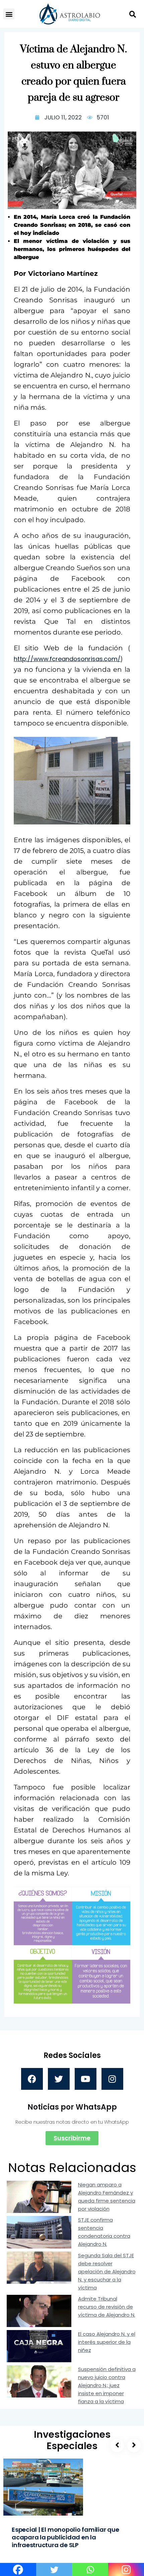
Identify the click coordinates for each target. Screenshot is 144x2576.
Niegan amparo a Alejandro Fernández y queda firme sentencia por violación (107, 2197)
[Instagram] (112, 2079)
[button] (9, 14)
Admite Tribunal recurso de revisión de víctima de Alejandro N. (107, 2307)
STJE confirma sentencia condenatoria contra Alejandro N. (104, 2232)
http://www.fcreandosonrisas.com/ (67, 659)
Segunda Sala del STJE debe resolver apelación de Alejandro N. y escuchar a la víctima (107, 2271)
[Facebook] (32, 2079)
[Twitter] (59, 2079)
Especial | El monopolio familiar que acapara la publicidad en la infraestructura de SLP (65, 2537)
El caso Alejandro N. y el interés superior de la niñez (107, 2342)
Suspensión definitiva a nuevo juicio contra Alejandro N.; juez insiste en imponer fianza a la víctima (107, 2385)
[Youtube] (86, 2079)
